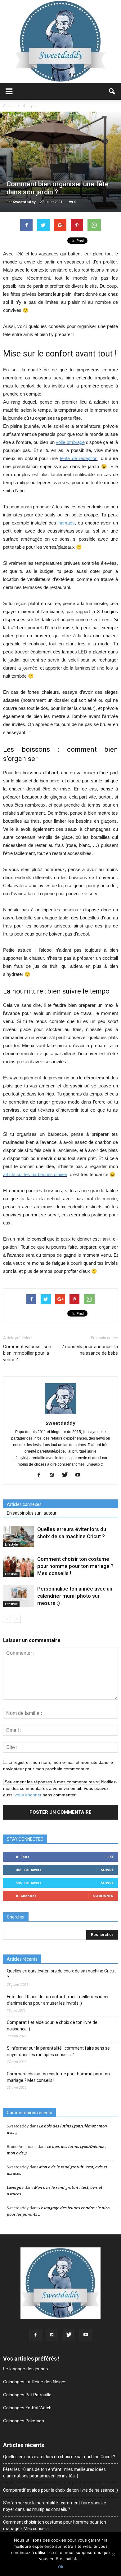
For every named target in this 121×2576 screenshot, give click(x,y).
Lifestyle (11, 1544)
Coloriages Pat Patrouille (27, 2395)
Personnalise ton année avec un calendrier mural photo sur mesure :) (75, 1596)
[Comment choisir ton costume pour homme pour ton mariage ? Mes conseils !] (19, 1566)
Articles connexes (24, 1504)
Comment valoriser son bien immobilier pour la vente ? (27, 1353)
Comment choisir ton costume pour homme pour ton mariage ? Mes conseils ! (75, 1566)
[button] (112, 91)
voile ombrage (70, 442)
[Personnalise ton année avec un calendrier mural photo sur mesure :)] (19, 1596)
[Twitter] (67, 1475)
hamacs (67, 523)
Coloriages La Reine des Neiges (35, 2382)
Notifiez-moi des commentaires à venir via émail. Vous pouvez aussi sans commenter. (60, 1788)
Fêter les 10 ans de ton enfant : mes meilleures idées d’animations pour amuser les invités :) (58, 2000)
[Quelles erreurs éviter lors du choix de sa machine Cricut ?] (19, 1536)
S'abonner (103, 1896)
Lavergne (15, 2187)
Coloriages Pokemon (24, 2421)
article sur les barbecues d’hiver (35, 1174)
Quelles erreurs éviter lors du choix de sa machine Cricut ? (61, 1974)
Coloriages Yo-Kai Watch (27, 2408)
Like (110, 1857)
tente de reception (79, 458)
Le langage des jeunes (25, 2369)
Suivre (107, 1870)
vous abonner (28, 1795)
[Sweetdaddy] (60, 42)
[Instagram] (54, 1475)
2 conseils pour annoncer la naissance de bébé (90, 1350)
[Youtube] (80, 1475)
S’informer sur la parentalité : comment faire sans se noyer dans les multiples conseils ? (58, 2051)
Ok (61, 2567)
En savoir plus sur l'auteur (32, 1513)
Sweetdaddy (24, 202)
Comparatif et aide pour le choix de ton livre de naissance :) (52, 2026)
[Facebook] (41, 1475)
